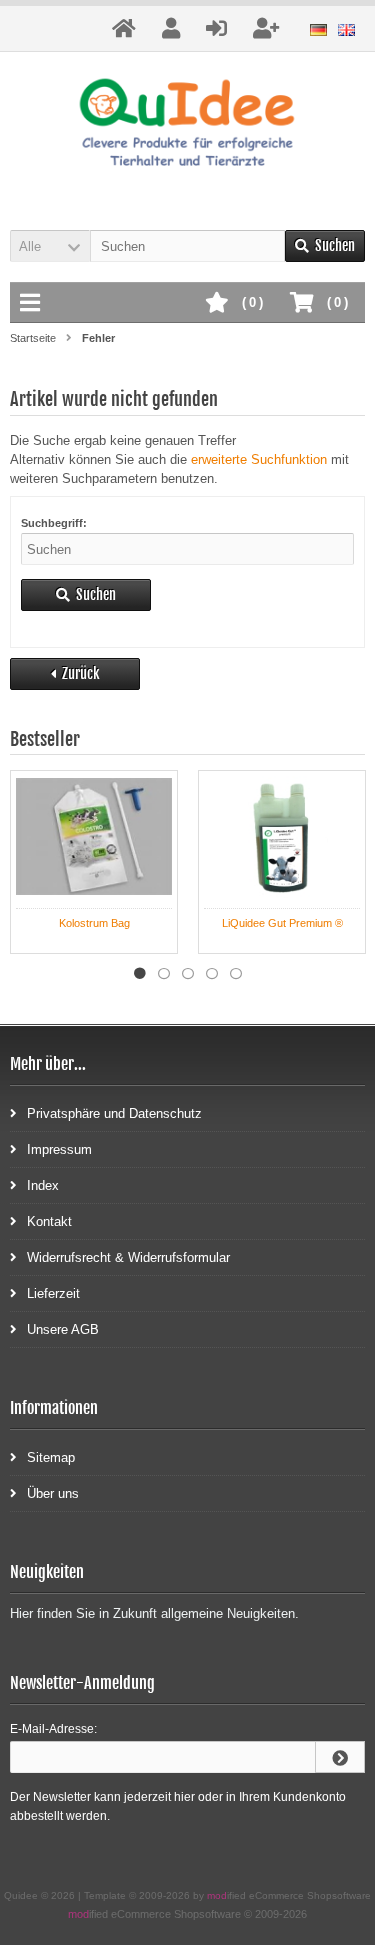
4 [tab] (212, 974)
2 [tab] (164, 974)
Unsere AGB (63, 1329)
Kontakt (49, 1221)
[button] (50, 246)
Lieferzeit (53, 1293)
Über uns (53, 1493)
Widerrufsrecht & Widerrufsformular (128, 1257)
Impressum (59, 1149)
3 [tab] (188, 974)
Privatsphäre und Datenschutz (114, 1113)
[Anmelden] (340, 1757)
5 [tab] (236, 974)
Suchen (325, 246)
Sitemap (51, 1457)
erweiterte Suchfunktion (259, 459)
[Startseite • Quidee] (187, 125)
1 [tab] (140, 974)
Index (43, 1185)
